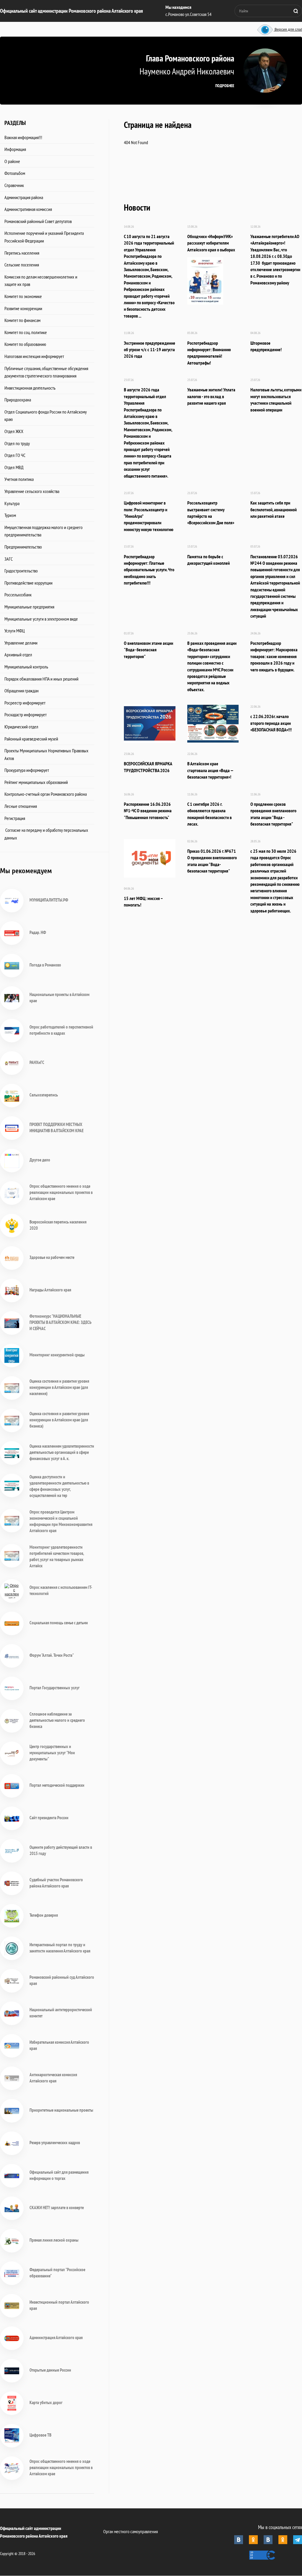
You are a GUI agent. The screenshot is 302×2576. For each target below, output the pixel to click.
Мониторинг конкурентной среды (57, 1355)
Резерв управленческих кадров (55, 2143)
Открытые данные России (50, 2370)
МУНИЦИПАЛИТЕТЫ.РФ (49, 900)
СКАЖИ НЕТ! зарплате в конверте (57, 2208)
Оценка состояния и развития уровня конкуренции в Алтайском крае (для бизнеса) (59, 1420)
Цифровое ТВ (40, 2435)
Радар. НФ (38, 932)
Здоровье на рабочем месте (52, 1257)
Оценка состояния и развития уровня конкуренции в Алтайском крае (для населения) (59, 1387)
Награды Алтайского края (50, 1290)
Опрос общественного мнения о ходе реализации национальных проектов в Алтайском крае (61, 1192)
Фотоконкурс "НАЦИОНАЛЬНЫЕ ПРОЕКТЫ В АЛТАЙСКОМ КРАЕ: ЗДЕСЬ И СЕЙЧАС (60, 1322)
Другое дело (40, 1160)
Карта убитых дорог (46, 2402)
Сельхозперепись (44, 1095)
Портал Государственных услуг (55, 1688)
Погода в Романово (45, 965)
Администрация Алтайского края (56, 2337)
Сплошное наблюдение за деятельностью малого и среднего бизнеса (57, 1720)
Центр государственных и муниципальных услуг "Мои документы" (52, 1753)
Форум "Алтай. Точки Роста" (52, 1655)
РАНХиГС (37, 1062)
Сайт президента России (49, 1818)
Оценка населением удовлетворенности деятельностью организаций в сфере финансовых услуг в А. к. (62, 1452)
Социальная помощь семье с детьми (59, 1623)
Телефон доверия (44, 1915)
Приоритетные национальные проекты (61, 2110)
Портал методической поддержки (57, 1785)
